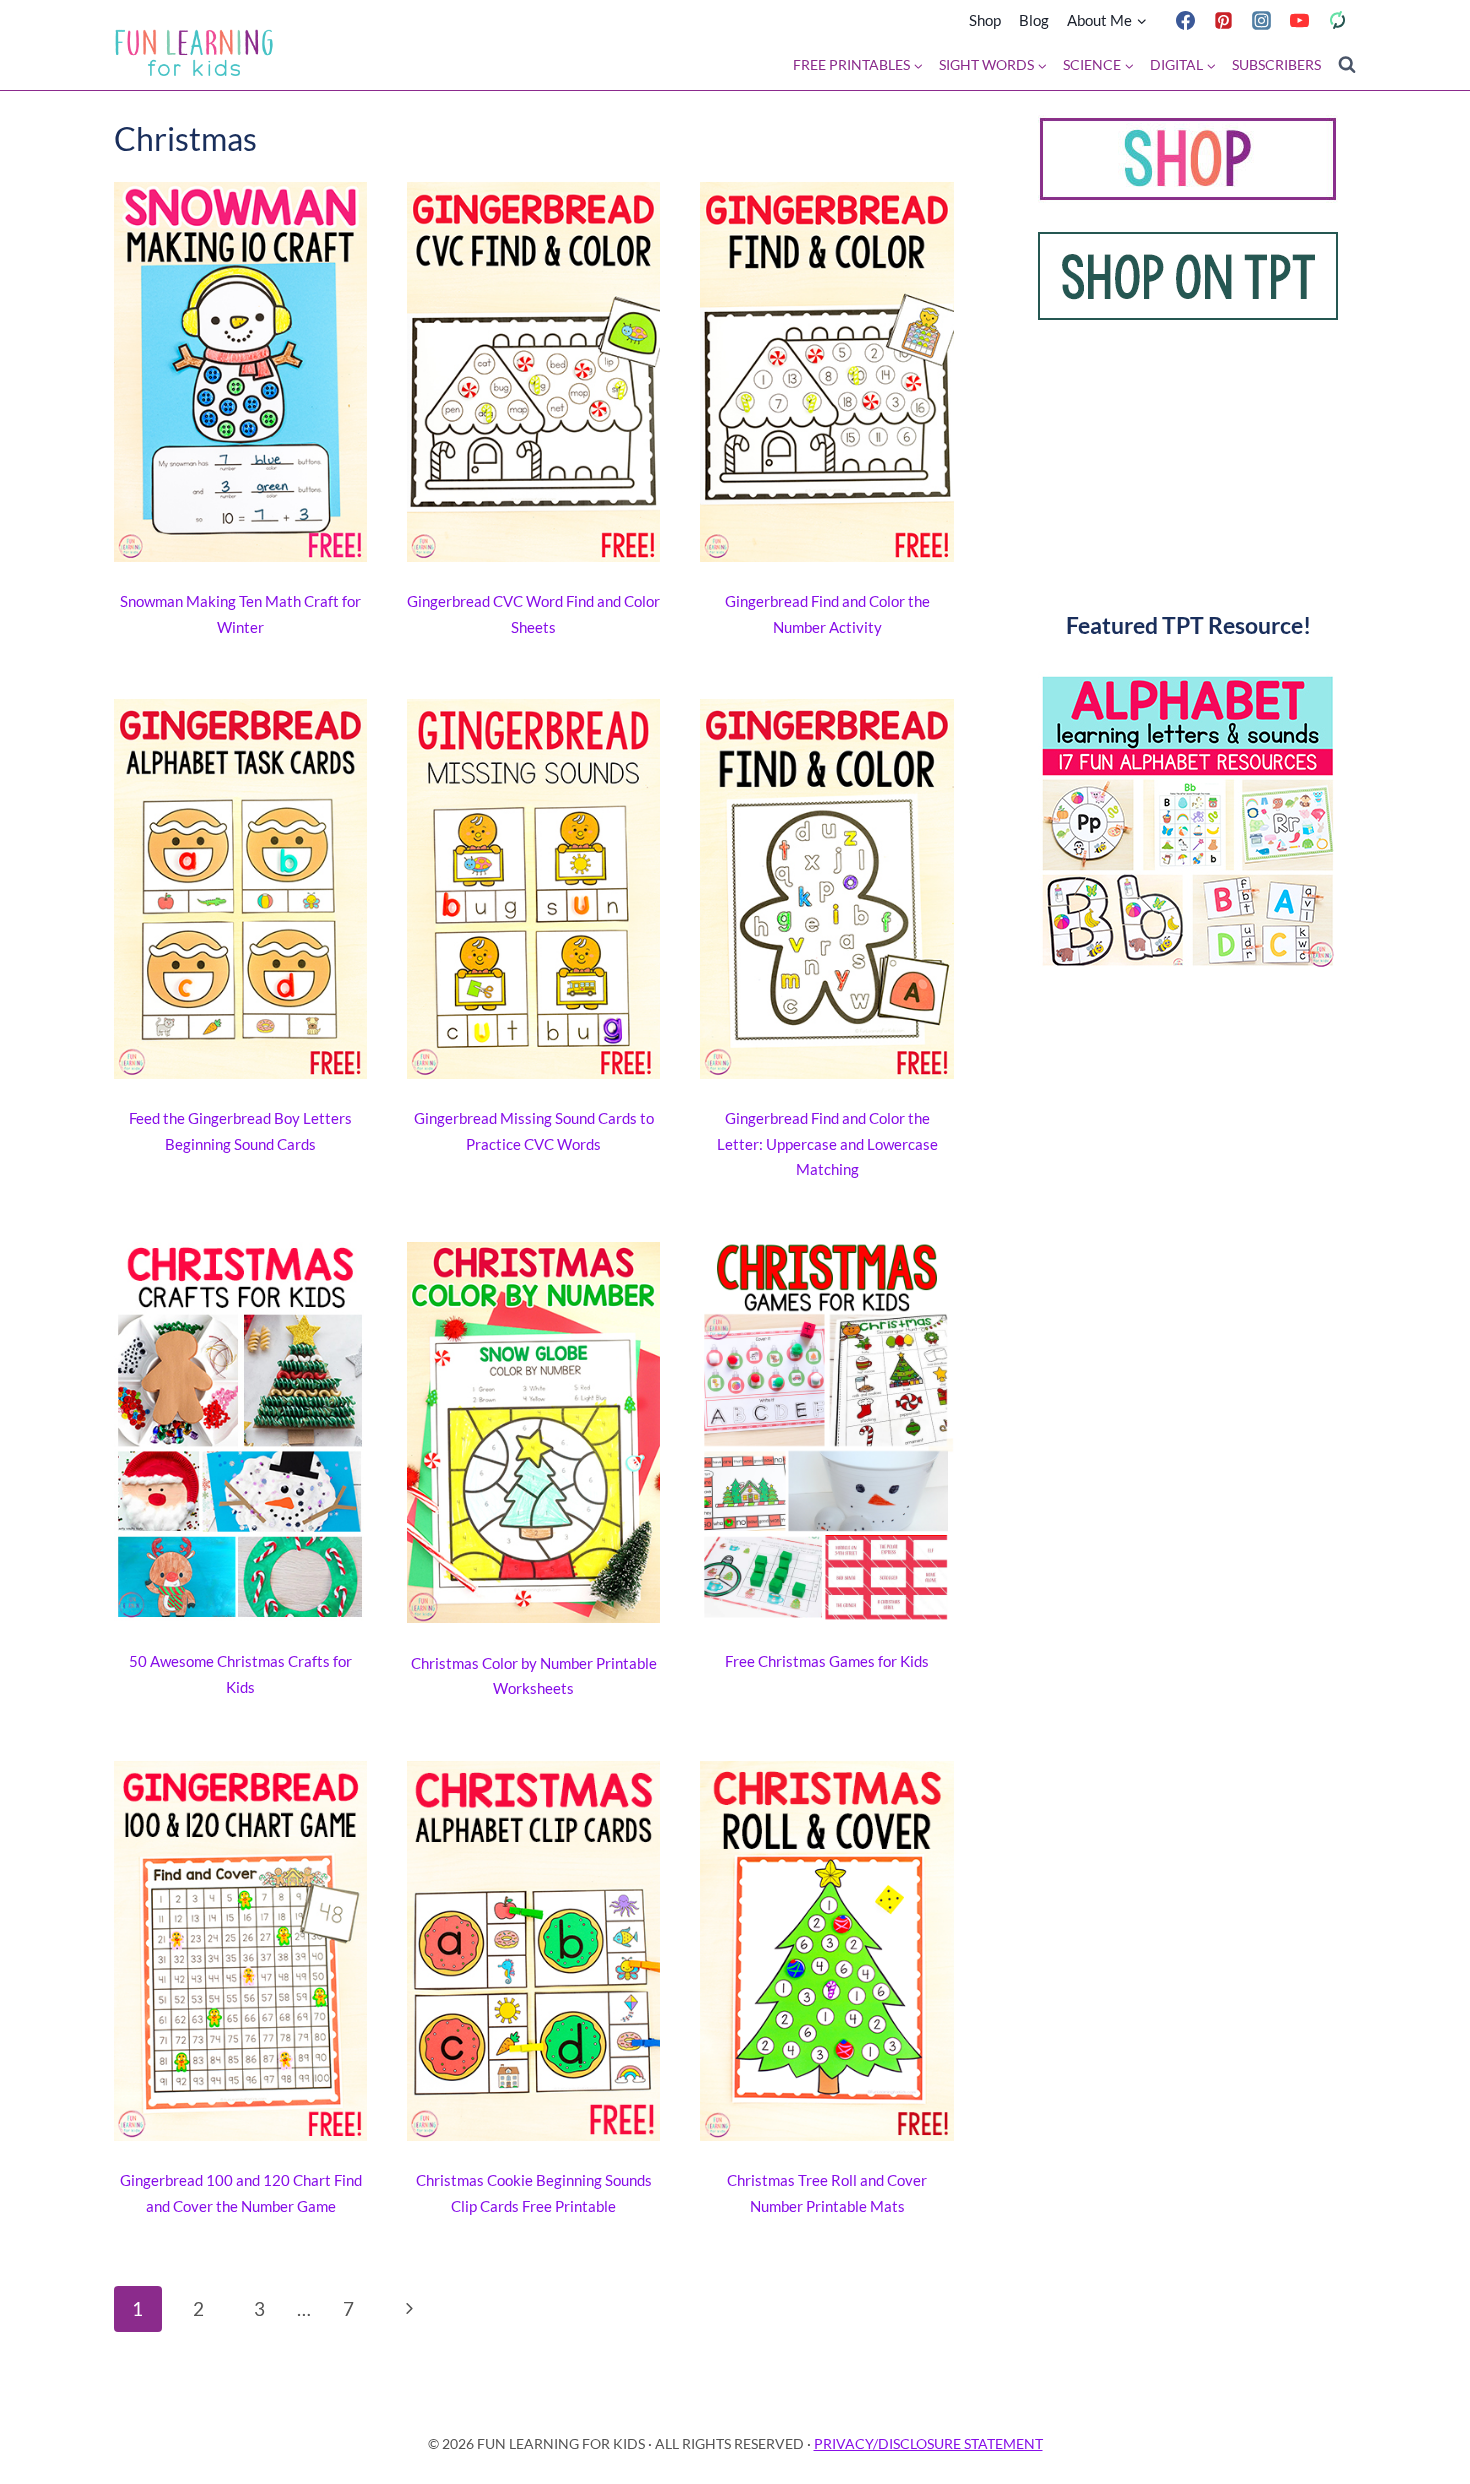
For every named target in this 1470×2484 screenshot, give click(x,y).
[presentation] (240, 376)
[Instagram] (1261, 20)
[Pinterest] (1223, 20)
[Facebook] (1185, 20)
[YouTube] (1299, 20)
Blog (1034, 20)
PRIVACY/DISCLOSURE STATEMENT (928, 2443)
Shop (985, 20)
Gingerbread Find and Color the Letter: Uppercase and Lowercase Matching (827, 1143)
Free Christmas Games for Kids (827, 1661)
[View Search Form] (1347, 65)
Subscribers (1276, 65)
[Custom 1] (1337, 20)
